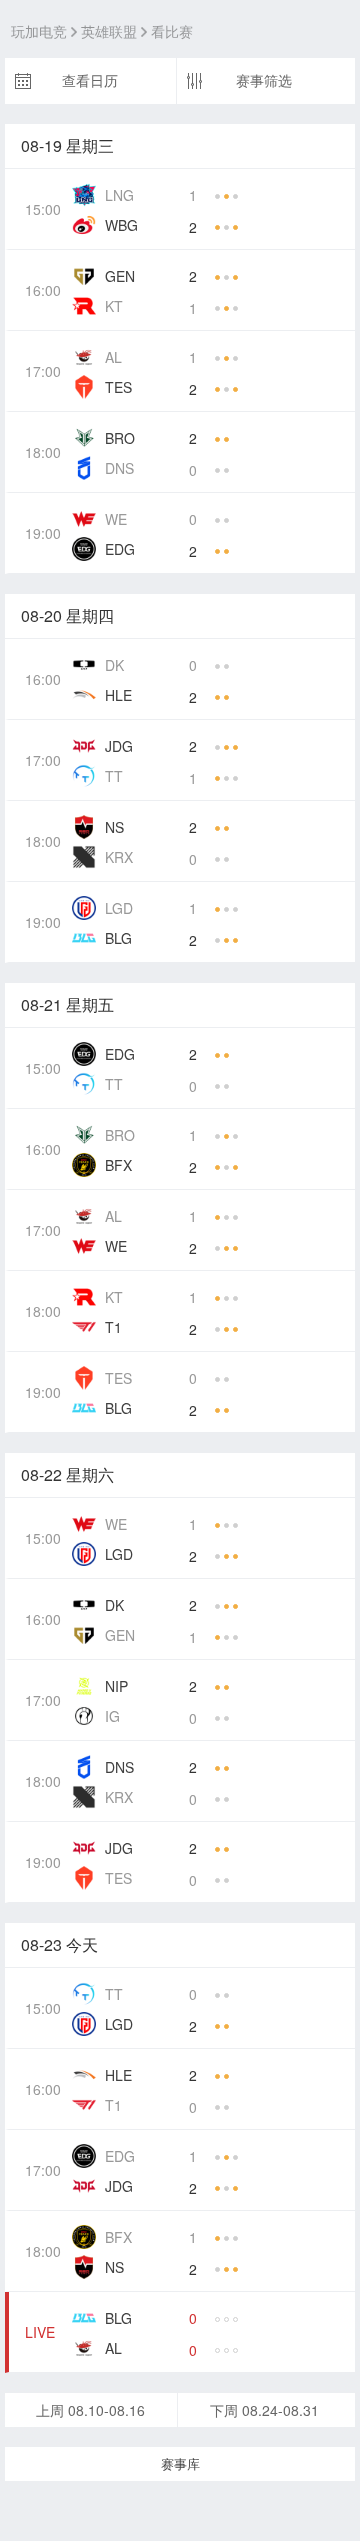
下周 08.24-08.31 (264, 2410)
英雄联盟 (109, 32)
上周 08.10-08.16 (90, 2410)
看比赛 (172, 32)
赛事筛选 (264, 81)
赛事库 (180, 2463)
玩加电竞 (39, 32)
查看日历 (90, 81)
